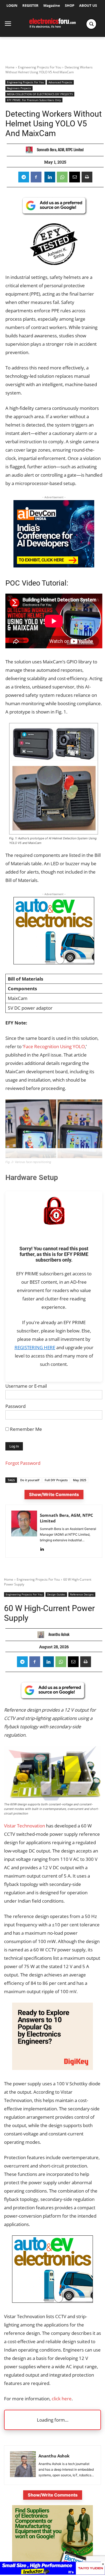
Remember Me (25, 1429)
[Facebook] (36, 177)
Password (15, 1406)
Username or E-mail (26, 1386)
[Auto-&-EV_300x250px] (54, 963)
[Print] (87, 177)
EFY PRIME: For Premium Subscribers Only (34, 100)
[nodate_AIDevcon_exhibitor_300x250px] (54, 566)
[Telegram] (24, 177)
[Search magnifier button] (91, 24)
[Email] (75, 177)
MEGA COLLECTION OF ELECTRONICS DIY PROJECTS (40, 94)
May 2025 (80, 1480)
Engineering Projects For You (40, 67)
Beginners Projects (19, 88)
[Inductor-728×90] (52, 2573)
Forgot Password (23, 1463)
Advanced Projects (60, 82)
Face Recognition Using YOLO (54, 1046)
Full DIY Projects (56, 1480)
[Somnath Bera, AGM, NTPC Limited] (31, 150)
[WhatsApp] (62, 177)
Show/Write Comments (54, 1494)
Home (10, 67)
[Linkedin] (50, 177)
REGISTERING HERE (35, 1347)
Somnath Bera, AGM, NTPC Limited (60, 150)
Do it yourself (30, 1480)
